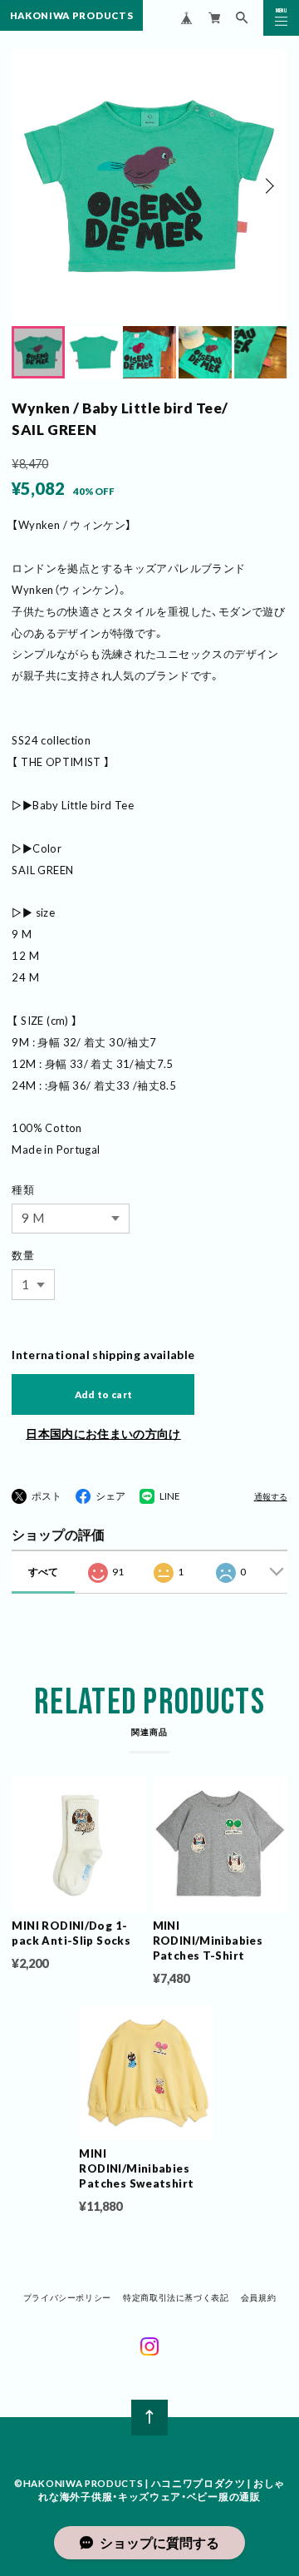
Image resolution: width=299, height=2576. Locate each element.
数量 (23, 1255)
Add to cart (104, 1394)
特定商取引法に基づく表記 (176, 2297)
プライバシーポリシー (67, 2297)
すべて (43, 1572)
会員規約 (258, 2297)
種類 (23, 1189)
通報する (271, 1497)
